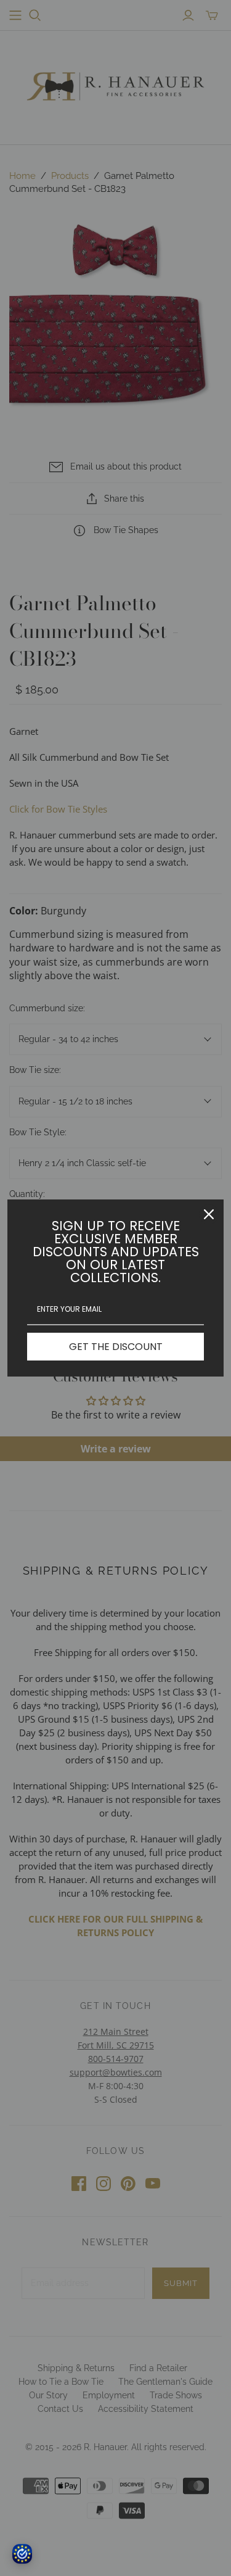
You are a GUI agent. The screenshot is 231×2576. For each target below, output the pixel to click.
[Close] (209, 1214)
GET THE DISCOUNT (116, 1347)
